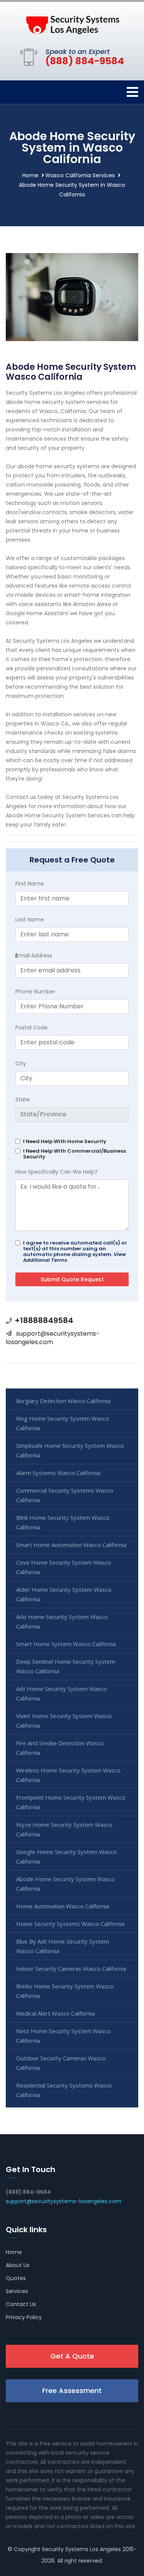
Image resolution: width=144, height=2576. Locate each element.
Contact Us (21, 2304)
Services (17, 2291)
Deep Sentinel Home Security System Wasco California (66, 1666)
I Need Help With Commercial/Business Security (74, 1154)
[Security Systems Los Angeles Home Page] (72, 23)
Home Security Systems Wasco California (70, 1924)
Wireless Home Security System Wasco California (68, 1775)
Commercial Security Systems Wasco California (65, 1495)
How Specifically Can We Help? (56, 1172)
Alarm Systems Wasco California (58, 1473)
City (21, 1063)
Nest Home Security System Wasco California (63, 2036)
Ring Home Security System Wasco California (63, 1423)
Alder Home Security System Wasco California (64, 1594)
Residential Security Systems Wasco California (64, 2090)
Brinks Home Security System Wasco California (65, 1991)
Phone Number (35, 992)
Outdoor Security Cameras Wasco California (61, 2063)
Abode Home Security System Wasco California (65, 1884)
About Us (18, 2265)
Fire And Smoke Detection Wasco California (60, 1748)
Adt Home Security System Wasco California (61, 1693)
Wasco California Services (80, 175)
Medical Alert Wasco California (55, 2013)
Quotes (16, 2278)
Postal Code (31, 1027)
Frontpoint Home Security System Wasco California (71, 1802)
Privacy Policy (24, 2317)
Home (30, 175)
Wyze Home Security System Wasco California (64, 1829)
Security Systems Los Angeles (81, 2549)
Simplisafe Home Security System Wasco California (70, 1450)
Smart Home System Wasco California (66, 1644)
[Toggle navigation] (132, 92)
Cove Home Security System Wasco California (64, 1567)
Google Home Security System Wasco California (66, 1856)
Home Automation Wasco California (63, 1906)
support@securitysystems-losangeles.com (53, 1338)
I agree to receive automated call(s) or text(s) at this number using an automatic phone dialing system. (75, 1251)
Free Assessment (72, 2391)
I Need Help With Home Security (65, 1141)
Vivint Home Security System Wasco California (64, 1721)
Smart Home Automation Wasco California (71, 1545)
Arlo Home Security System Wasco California (62, 1621)
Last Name (30, 920)
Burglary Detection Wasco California (63, 1401)
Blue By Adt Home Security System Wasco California (63, 1946)
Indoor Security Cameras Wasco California (71, 1968)
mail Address (34, 956)
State (23, 1099)
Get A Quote (72, 2356)
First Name (30, 884)
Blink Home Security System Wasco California (63, 1522)
